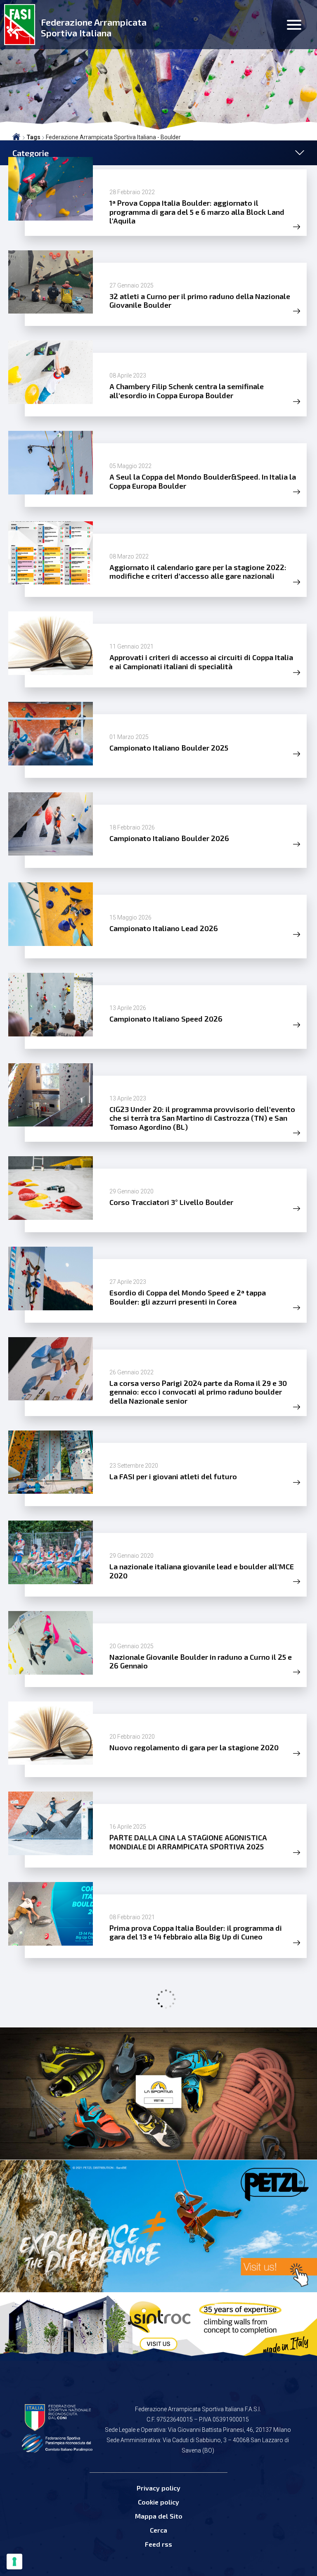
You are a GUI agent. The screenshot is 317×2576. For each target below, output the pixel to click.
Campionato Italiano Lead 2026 (164, 928)
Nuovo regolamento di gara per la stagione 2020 (194, 1747)
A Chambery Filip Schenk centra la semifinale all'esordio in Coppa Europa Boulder (187, 391)
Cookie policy (158, 2502)
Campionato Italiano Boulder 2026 (169, 838)
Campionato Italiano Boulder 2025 (169, 748)
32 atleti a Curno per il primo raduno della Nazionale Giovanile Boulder (200, 301)
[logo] (20, 25)
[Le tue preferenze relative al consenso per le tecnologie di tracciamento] (14, 2562)
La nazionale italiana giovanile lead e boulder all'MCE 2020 (202, 1571)
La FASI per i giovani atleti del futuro (173, 1476)
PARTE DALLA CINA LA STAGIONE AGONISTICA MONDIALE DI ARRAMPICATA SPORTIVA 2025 (188, 1842)
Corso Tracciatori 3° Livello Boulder (171, 1202)
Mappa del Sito (159, 2516)
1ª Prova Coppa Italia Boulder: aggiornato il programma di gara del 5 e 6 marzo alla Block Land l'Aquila (197, 212)
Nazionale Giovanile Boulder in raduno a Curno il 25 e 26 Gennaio (201, 1661)
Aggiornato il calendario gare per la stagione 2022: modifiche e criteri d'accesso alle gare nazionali (198, 572)
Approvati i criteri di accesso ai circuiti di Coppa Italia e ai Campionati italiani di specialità (201, 662)
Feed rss (158, 2544)
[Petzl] (158, 2226)
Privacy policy (158, 2488)
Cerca (158, 2530)
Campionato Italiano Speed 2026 (166, 1019)
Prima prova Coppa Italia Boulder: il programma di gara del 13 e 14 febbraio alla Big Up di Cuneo (196, 1932)
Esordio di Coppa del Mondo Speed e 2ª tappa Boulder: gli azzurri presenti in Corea (188, 1297)
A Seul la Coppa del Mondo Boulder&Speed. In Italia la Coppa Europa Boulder (203, 481)
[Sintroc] (158, 2326)
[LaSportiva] (158, 2094)
